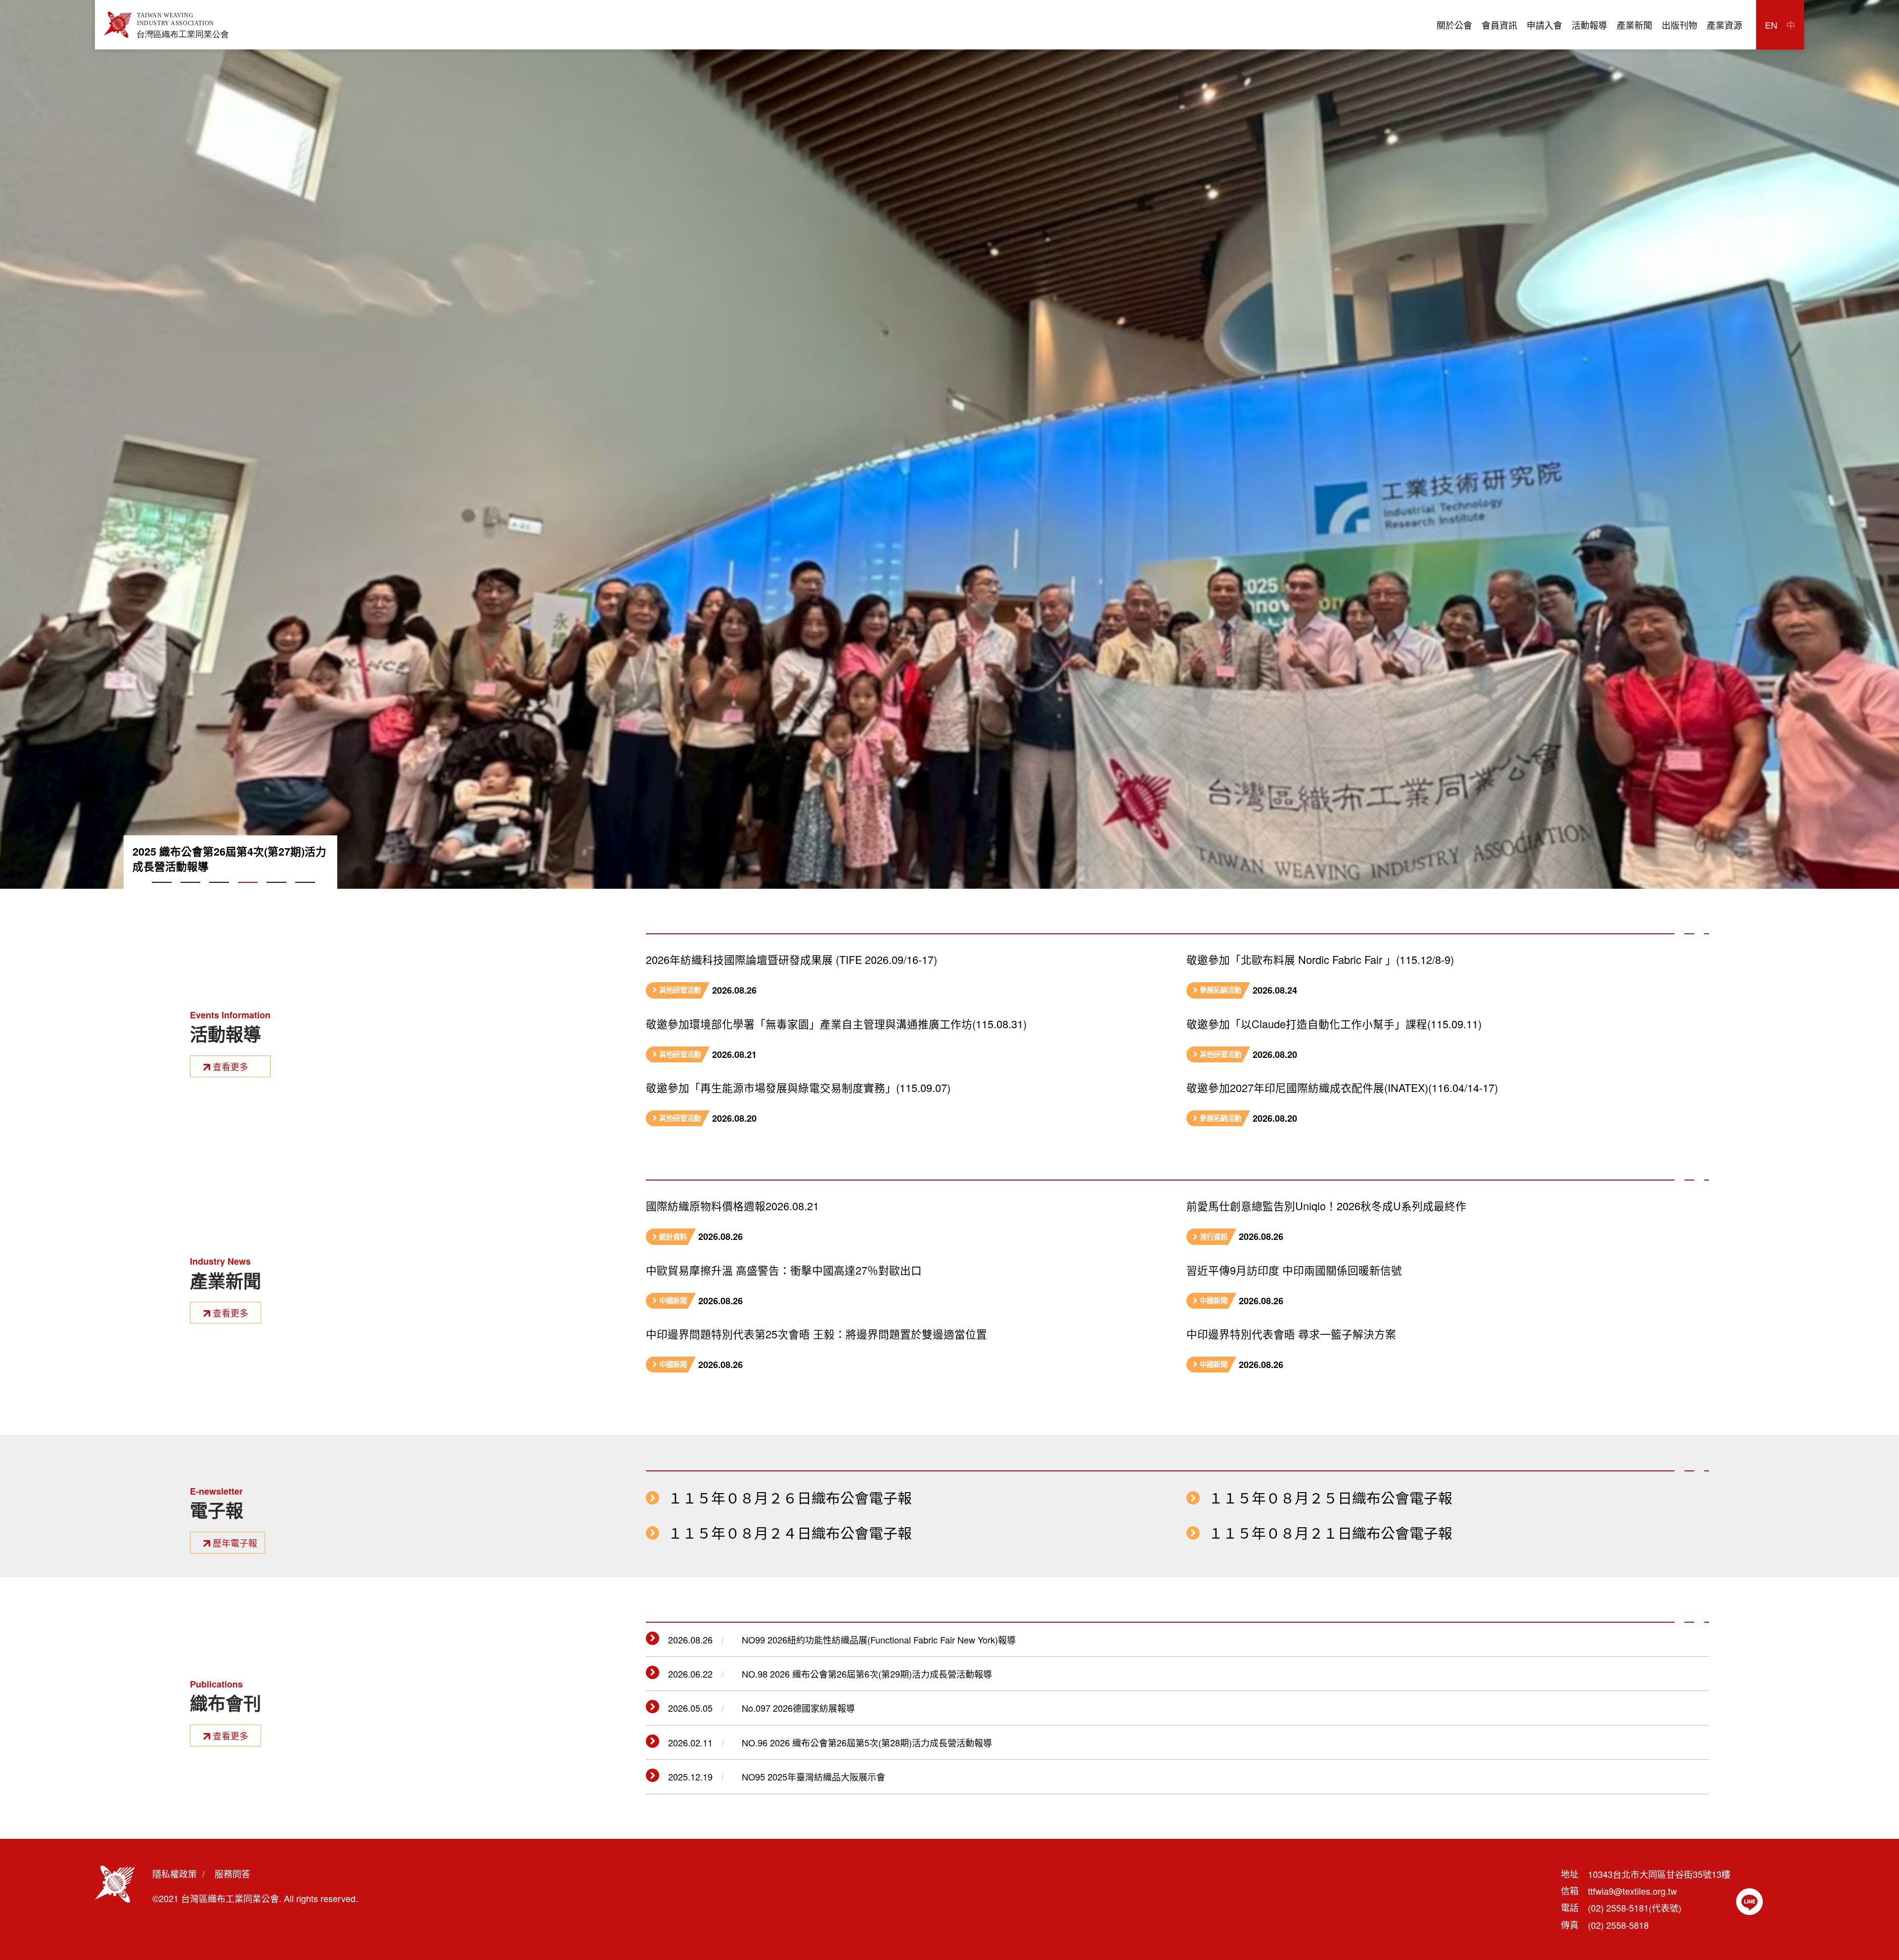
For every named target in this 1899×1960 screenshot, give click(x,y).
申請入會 (1544, 25)
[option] (949, 444)
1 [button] (162, 894)
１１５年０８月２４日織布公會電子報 (790, 1533)
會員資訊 (1499, 25)
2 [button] (190, 894)
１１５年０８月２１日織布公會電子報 (1331, 1533)
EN (1771, 25)
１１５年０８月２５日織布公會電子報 (1331, 1498)
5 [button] (276, 894)
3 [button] (219, 894)
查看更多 (230, 1066)
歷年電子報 (235, 1543)
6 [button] (305, 894)
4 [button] (248, 894)
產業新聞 (1634, 25)
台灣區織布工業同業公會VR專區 (211, 852)
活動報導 (1589, 25)
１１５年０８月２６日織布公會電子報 (790, 1498)
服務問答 (232, 1873)
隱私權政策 (175, 1873)
